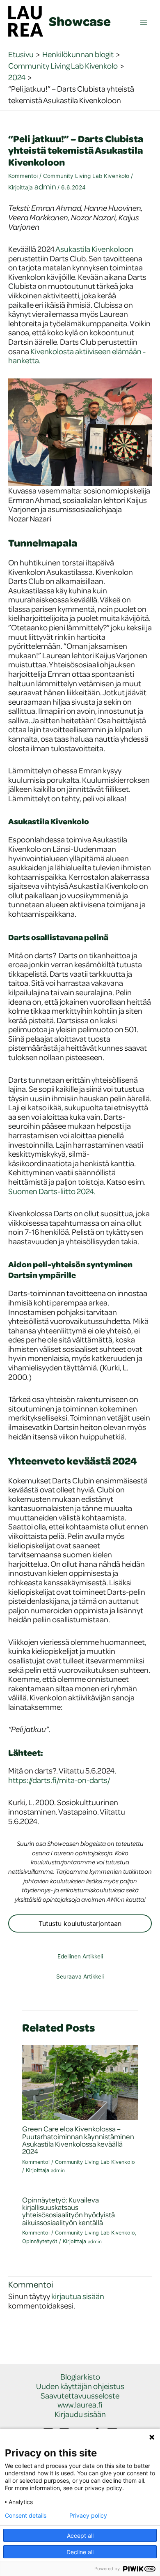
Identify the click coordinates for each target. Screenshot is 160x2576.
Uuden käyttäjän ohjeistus (80, 2386)
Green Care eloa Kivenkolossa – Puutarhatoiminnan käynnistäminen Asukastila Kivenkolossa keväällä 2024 (78, 2140)
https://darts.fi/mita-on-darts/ (59, 1780)
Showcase (80, 21)
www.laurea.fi (80, 2405)
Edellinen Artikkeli (80, 1956)
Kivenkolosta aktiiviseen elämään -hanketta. (77, 356)
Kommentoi (23, 176)
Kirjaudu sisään (80, 2414)
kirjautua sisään (78, 2296)
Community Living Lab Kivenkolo (86, 176)
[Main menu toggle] (144, 22)
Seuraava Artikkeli (80, 1976)
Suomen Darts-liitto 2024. (52, 1191)
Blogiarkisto (80, 2377)
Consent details (26, 2516)
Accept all (80, 2536)
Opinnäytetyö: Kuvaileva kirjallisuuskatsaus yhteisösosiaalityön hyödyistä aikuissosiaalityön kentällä (69, 2211)
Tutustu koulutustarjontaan (80, 1923)
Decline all (80, 2552)
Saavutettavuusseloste (80, 2396)
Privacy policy (88, 2516)
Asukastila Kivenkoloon (94, 249)
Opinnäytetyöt (40, 2241)
